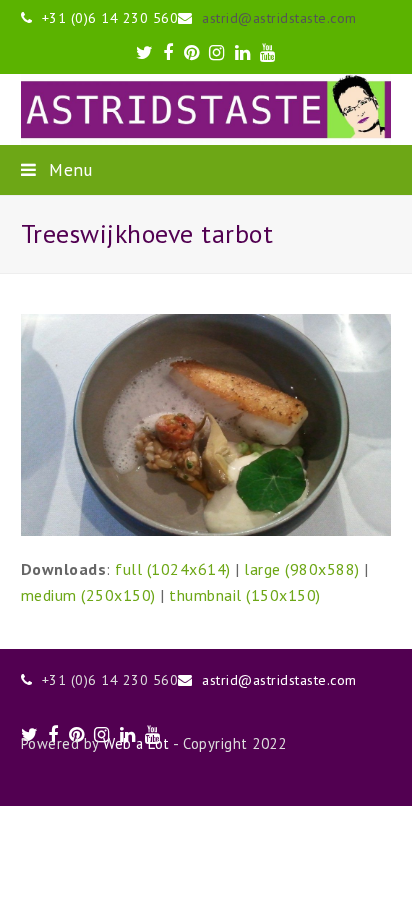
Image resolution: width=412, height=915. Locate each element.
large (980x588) (302, 569)
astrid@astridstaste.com (279, 18)
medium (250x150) (88, 595)
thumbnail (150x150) (245, 595)
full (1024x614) (173, 569)
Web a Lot (136, 743)
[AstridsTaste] (206, 109)
